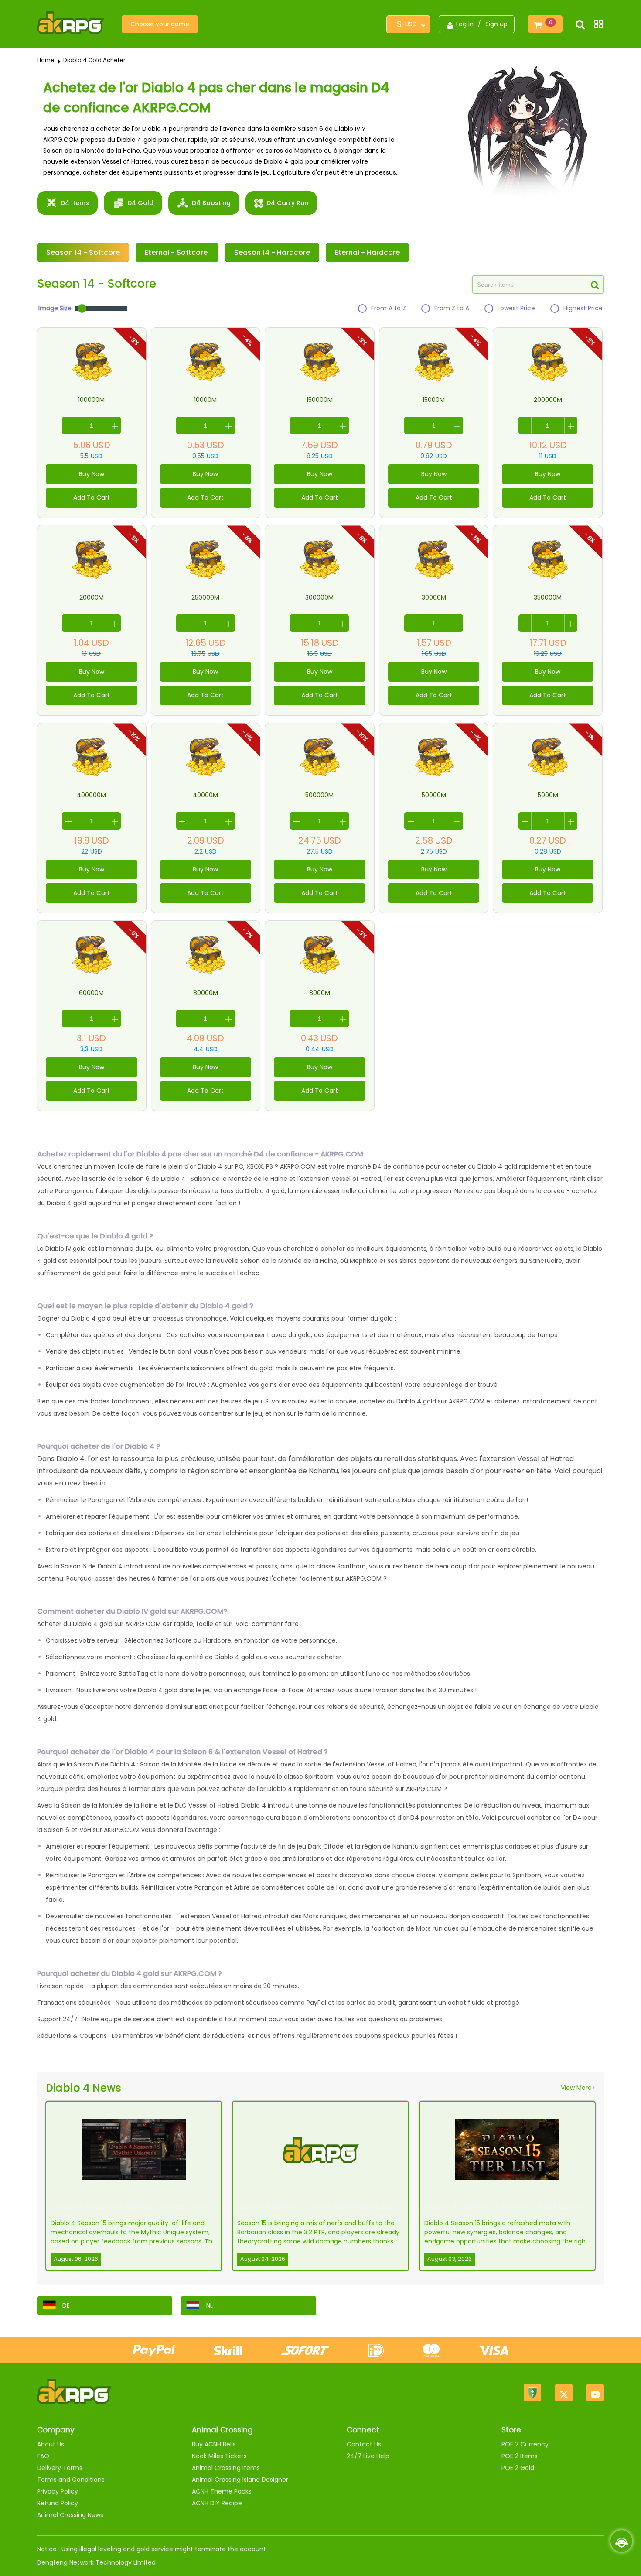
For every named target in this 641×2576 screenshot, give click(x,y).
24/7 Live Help (368, 2456)
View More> (578, 2088)
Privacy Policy (58, 2491)
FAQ (43, 2456)
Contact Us (364, 2444)
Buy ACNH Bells (214, 2444)
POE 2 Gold (518, 2468)
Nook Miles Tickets (219, 2456)
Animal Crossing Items (226, 2468)
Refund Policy (58, 2503)
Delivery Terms (60, 2468)
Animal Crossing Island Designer (240, 2480)
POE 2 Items (520, 2456)
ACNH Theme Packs (222, 2491)
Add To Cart (92, 497)
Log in (465, 24)
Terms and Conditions (71, 2480)
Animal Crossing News (70, 2515)
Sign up (496, 24)
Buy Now (92, 474)
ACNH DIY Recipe (217, 2503)
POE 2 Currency (525, 2444)
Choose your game (160, 24)
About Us (51, 2444)
